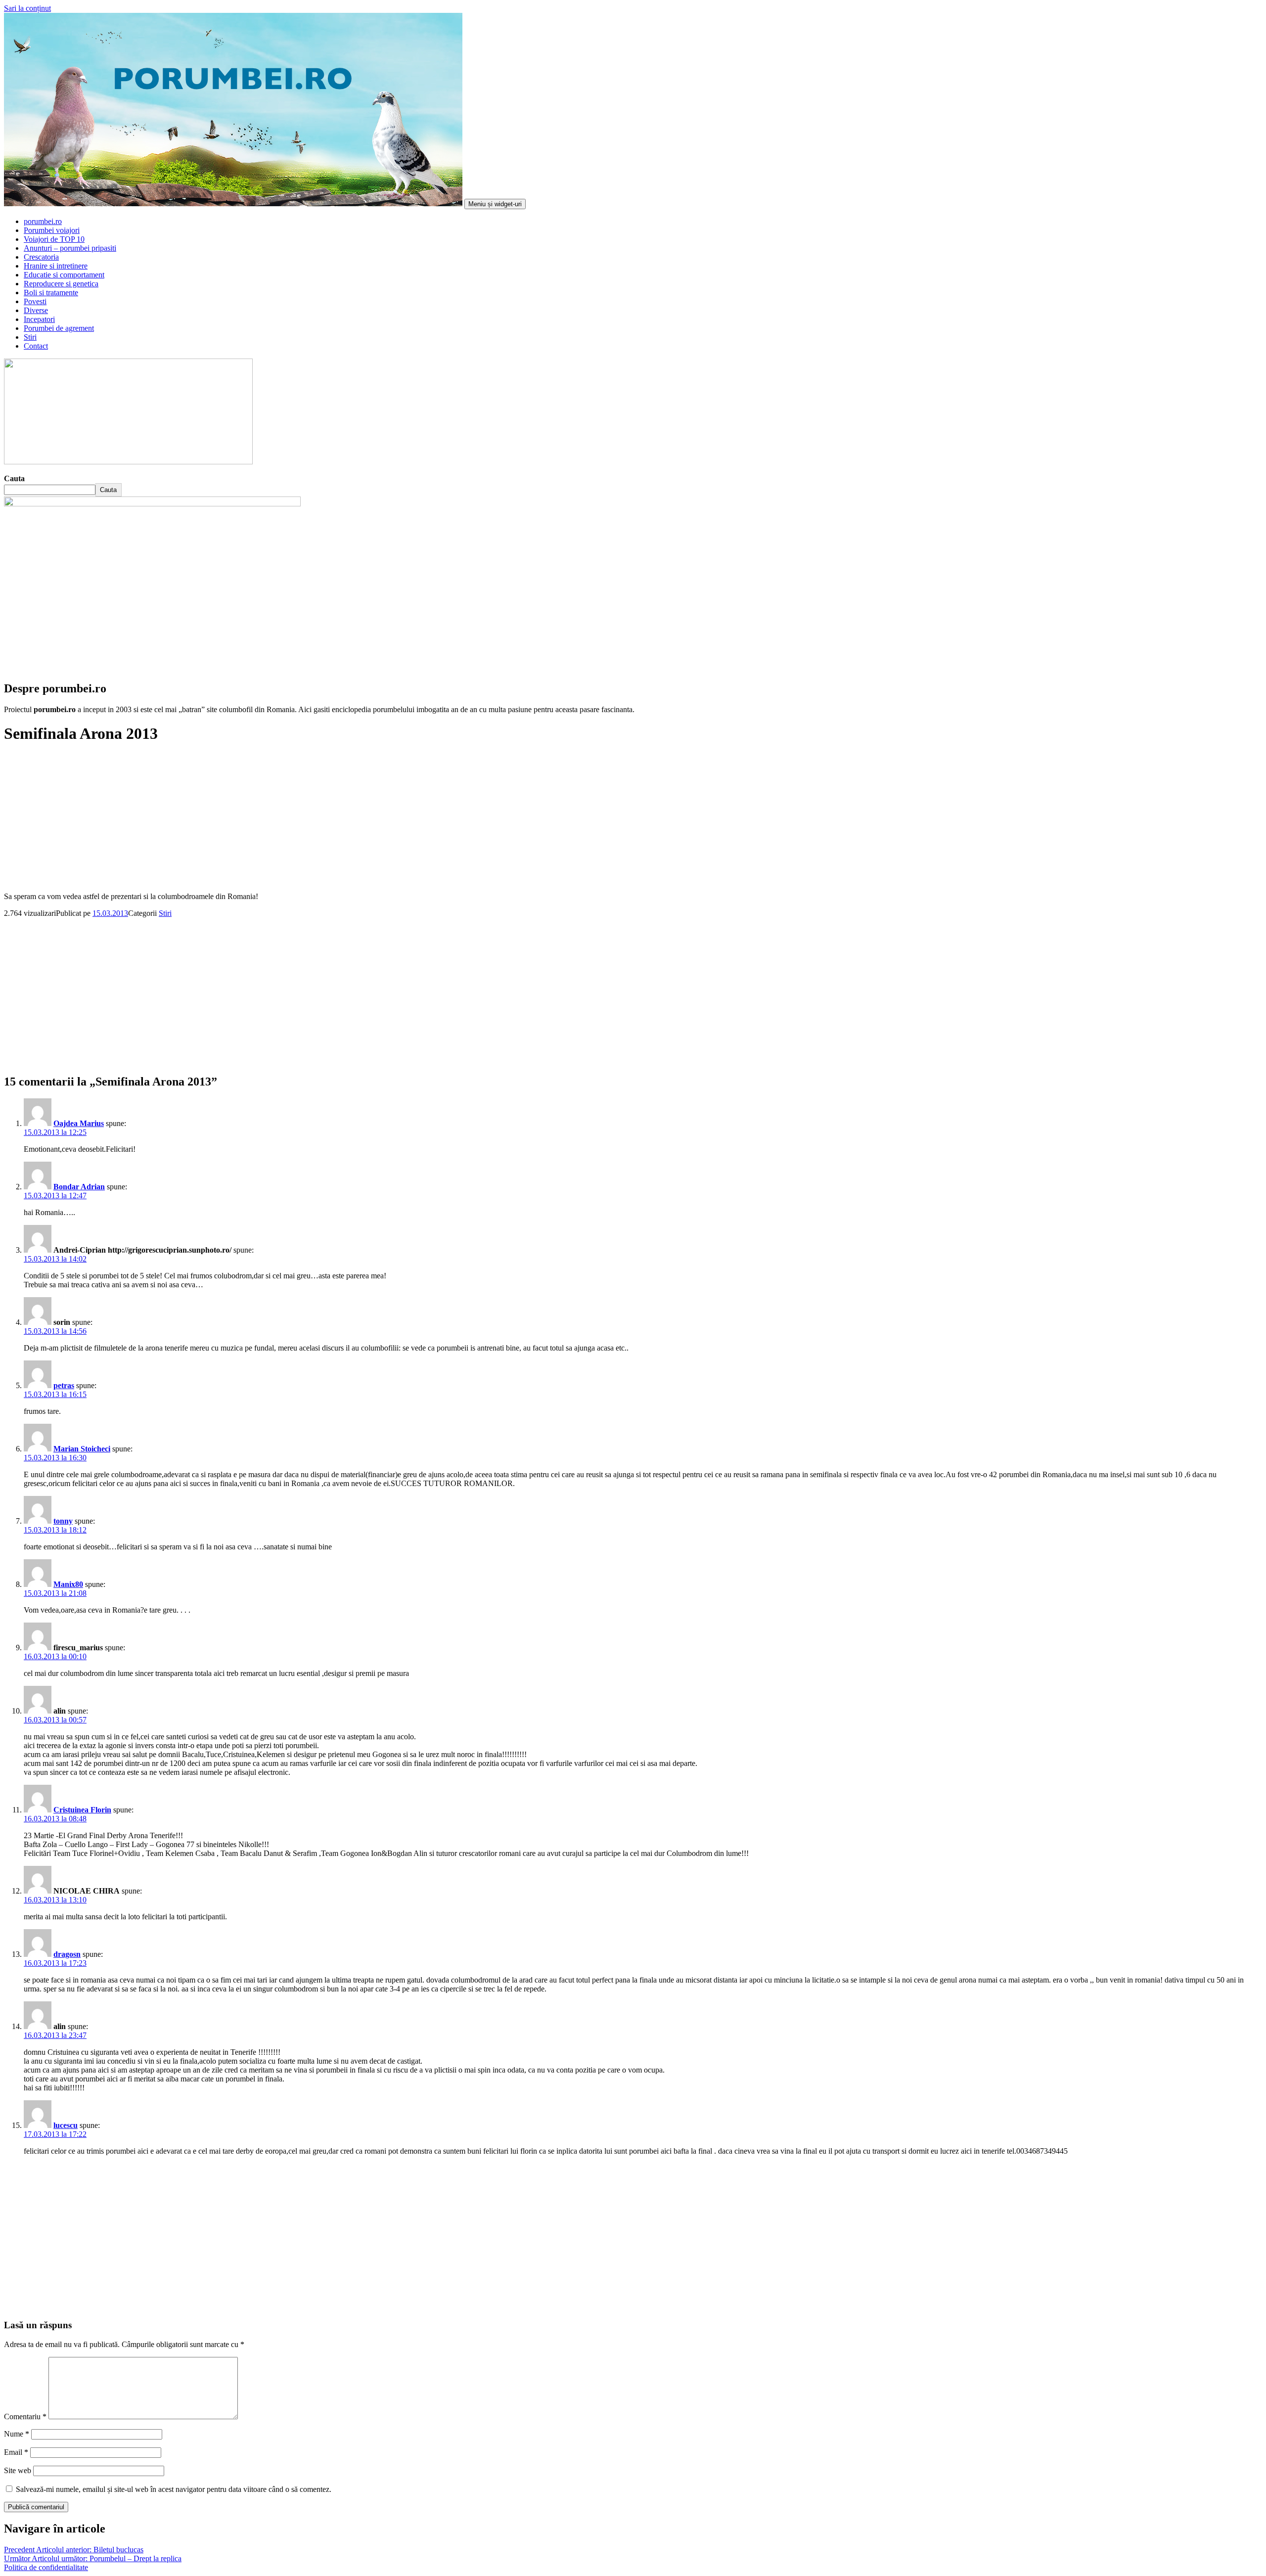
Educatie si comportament (64, 275)
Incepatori (39, 319)
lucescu (66, 2125)
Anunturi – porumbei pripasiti (70, 248)
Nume (17, 2434)
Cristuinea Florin (82, 1810)
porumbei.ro (43, 221)
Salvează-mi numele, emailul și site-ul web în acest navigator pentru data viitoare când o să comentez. (174, 2489)
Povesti (35, 301)
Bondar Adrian (79, 1187)
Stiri (30, 337)
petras (64, 1385)
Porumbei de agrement (59, 328)
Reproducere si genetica (61, 284)
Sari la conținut (27, 8)
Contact (36, 346)
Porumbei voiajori (52, 230)
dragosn (67, 1954)
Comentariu (25, 2417)
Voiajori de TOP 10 (54, 239)
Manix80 (68, 1584)
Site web (18, 2470)
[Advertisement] (301, 987)
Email (16, 2452)
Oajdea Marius (79, 1123)
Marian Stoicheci (82, 1449)
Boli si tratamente (51, 293)
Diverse (36, 310)
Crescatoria (41, 257)
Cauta (14, 478)
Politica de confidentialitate (46, 2567)
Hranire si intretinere (56, 266)
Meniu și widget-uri (495, 204)
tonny (63, 1521)
